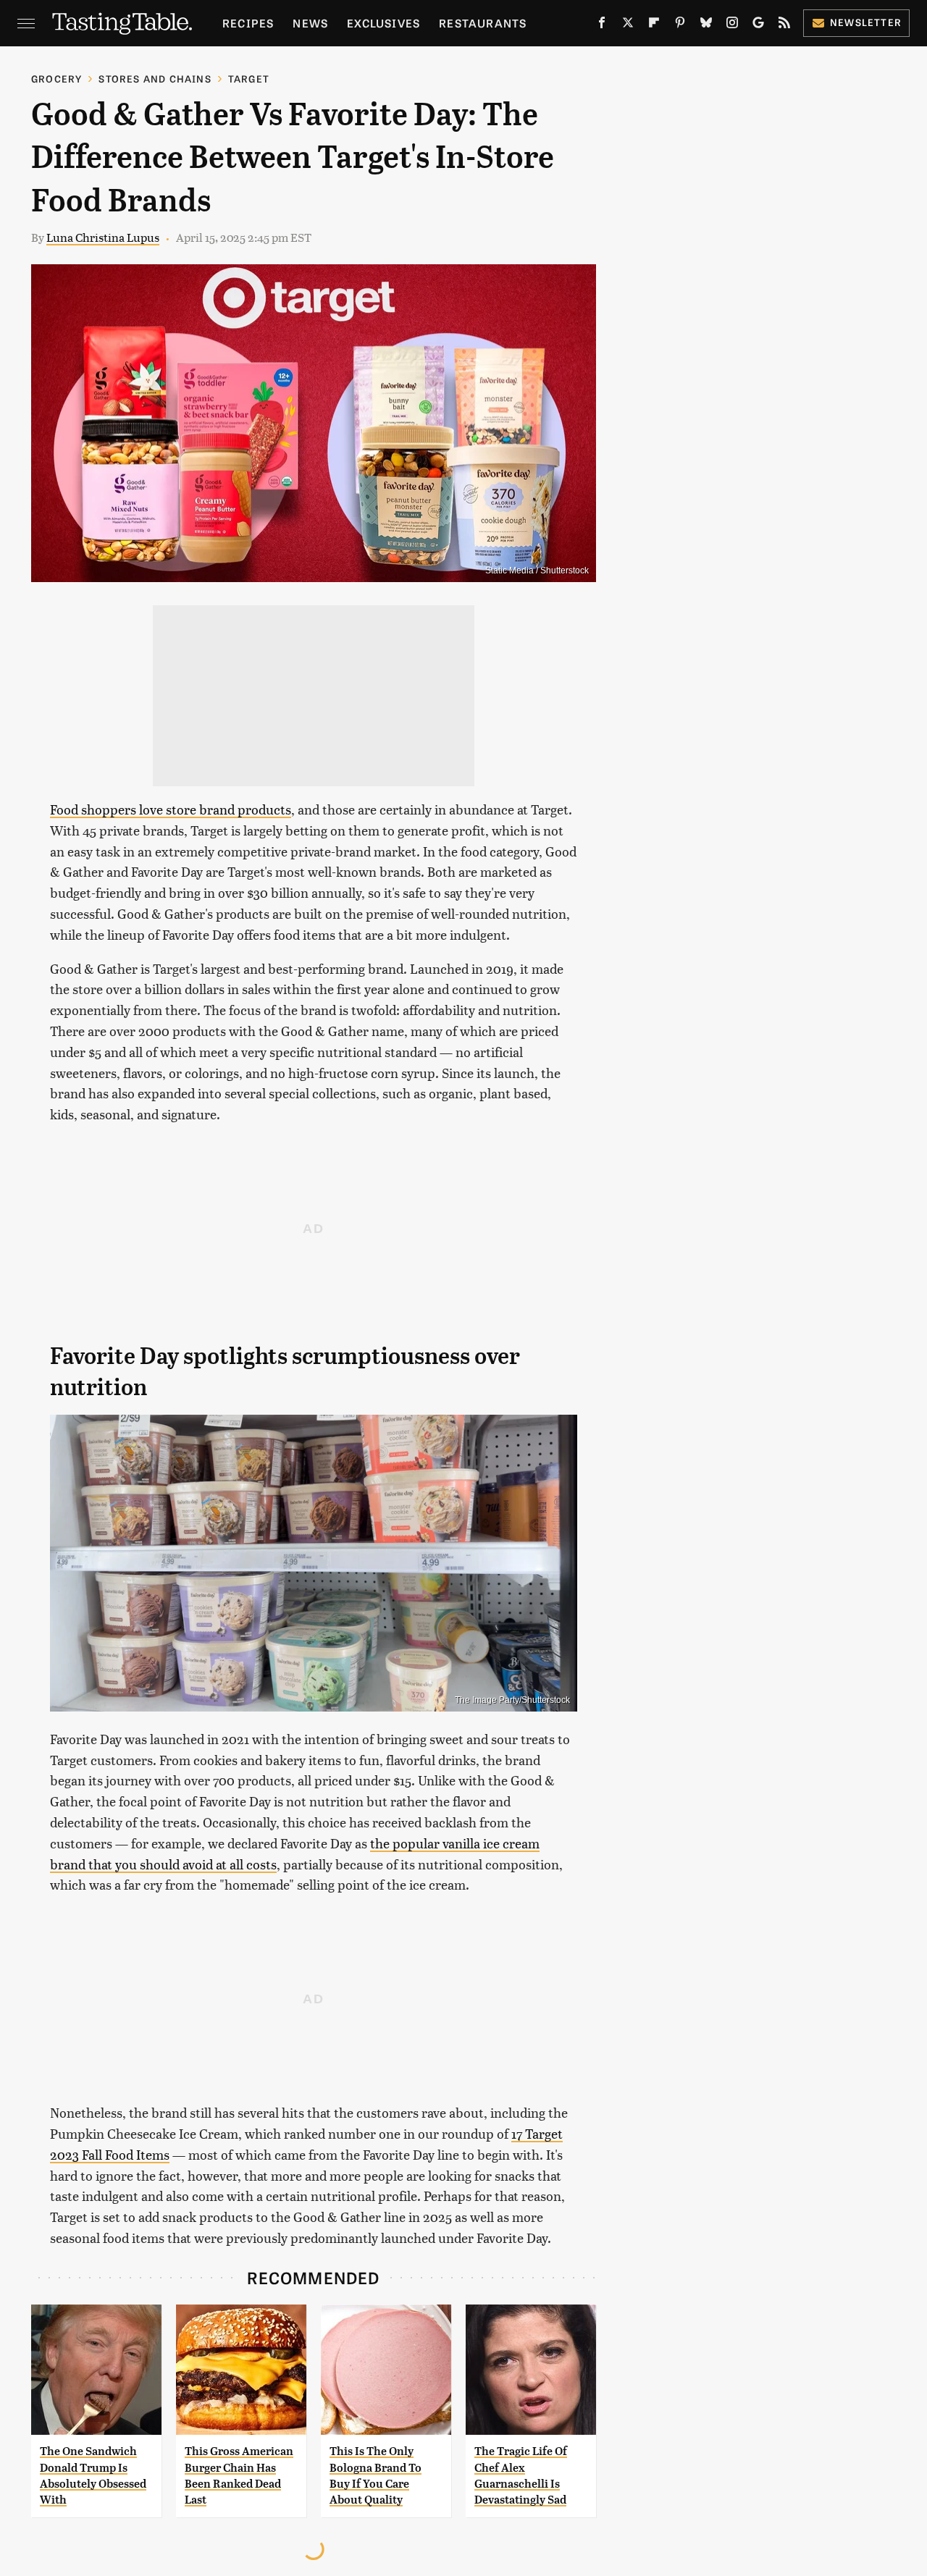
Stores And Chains (155, 79)
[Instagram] (732, 25)
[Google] (758, 25)
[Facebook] (602, 25)
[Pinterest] (680, 25)
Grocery (56, 79)
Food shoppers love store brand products (171, 809)
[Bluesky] (706, 25)
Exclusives (383, 23)
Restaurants (483, 23)
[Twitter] (628, 25)
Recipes (248, 23)
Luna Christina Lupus (103, 237)
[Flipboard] (654, 25)
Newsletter (866, 22)
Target (249, 79)
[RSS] (784, 25)
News (310, 23)
